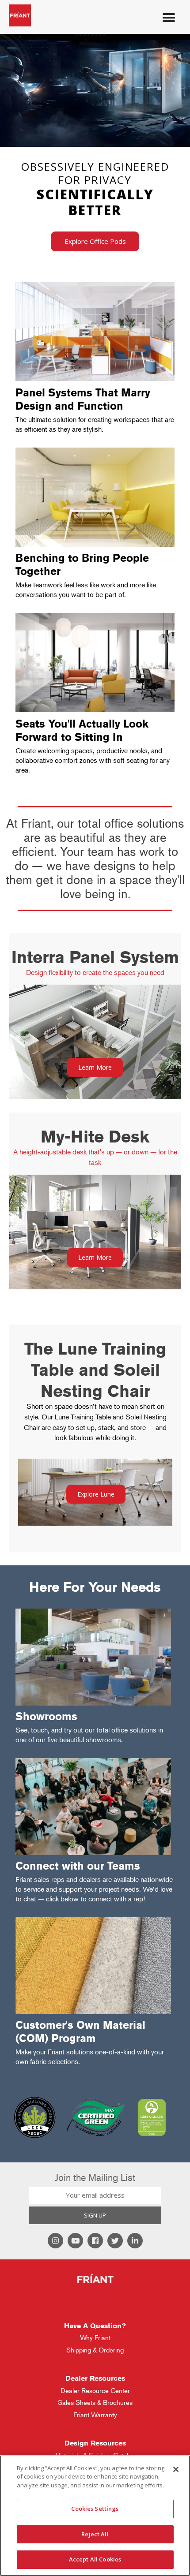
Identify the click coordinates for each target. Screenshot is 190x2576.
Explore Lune (96, 1494)
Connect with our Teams (78, 1866)
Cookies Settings (95, 2509)
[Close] (176, 2469)
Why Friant (95, 2338)
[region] (95, 2516)
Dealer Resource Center (95, 2391)
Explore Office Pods (95, 241)
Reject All (95, 2534)
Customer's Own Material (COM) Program (80, 2032)
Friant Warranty (95, 2415)
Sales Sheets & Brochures (95, 2402)
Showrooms (46, 1716)
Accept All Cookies (95, 2559)
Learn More (95, 1067)
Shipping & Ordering (95, 2350)
